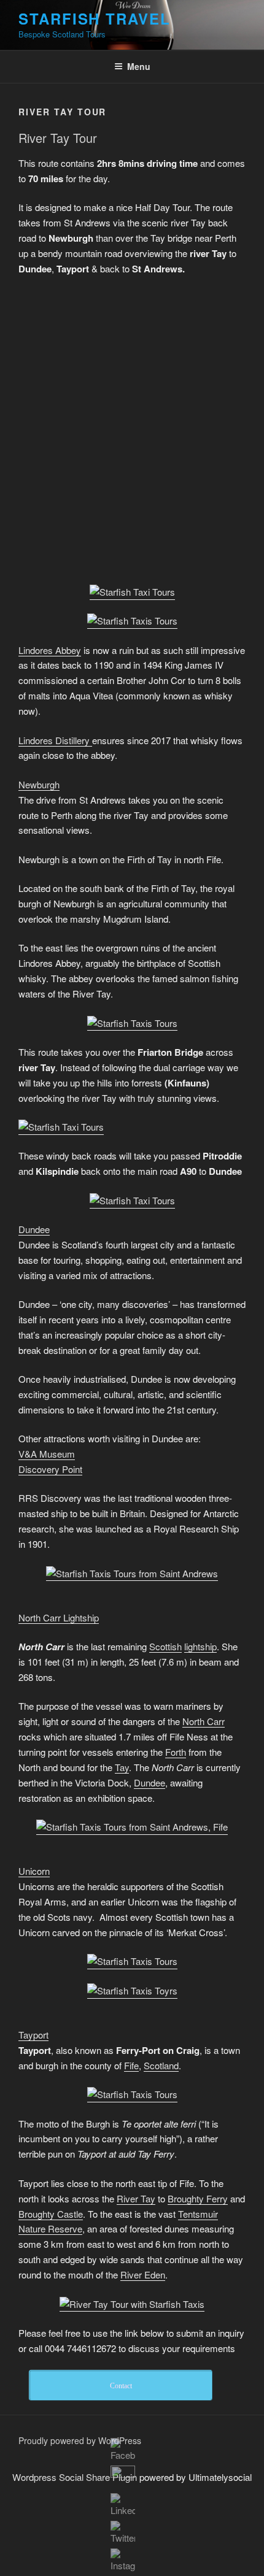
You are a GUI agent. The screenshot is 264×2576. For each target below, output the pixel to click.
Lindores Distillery (55, 740)
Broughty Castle (51, 2214)
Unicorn (34, 1871)
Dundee (34, 1229)
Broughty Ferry (198, 2198)
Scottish (165, 1646)
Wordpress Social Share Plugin (76, 2477)
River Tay (136, 2198)
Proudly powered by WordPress (80, 2440)
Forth (176, 1752)
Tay (122, 1767)
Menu (139, 66)
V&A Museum (47, 1454)
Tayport (33, 2035)
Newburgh (39, 784)
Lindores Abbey (50, 650)
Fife (131, 2065)
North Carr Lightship (59, 1617)
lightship (200, 1646)
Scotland (161, 2065)
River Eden (143, 2274)
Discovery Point (50, 1469)
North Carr (204, 1721)
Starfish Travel (95, 18)
